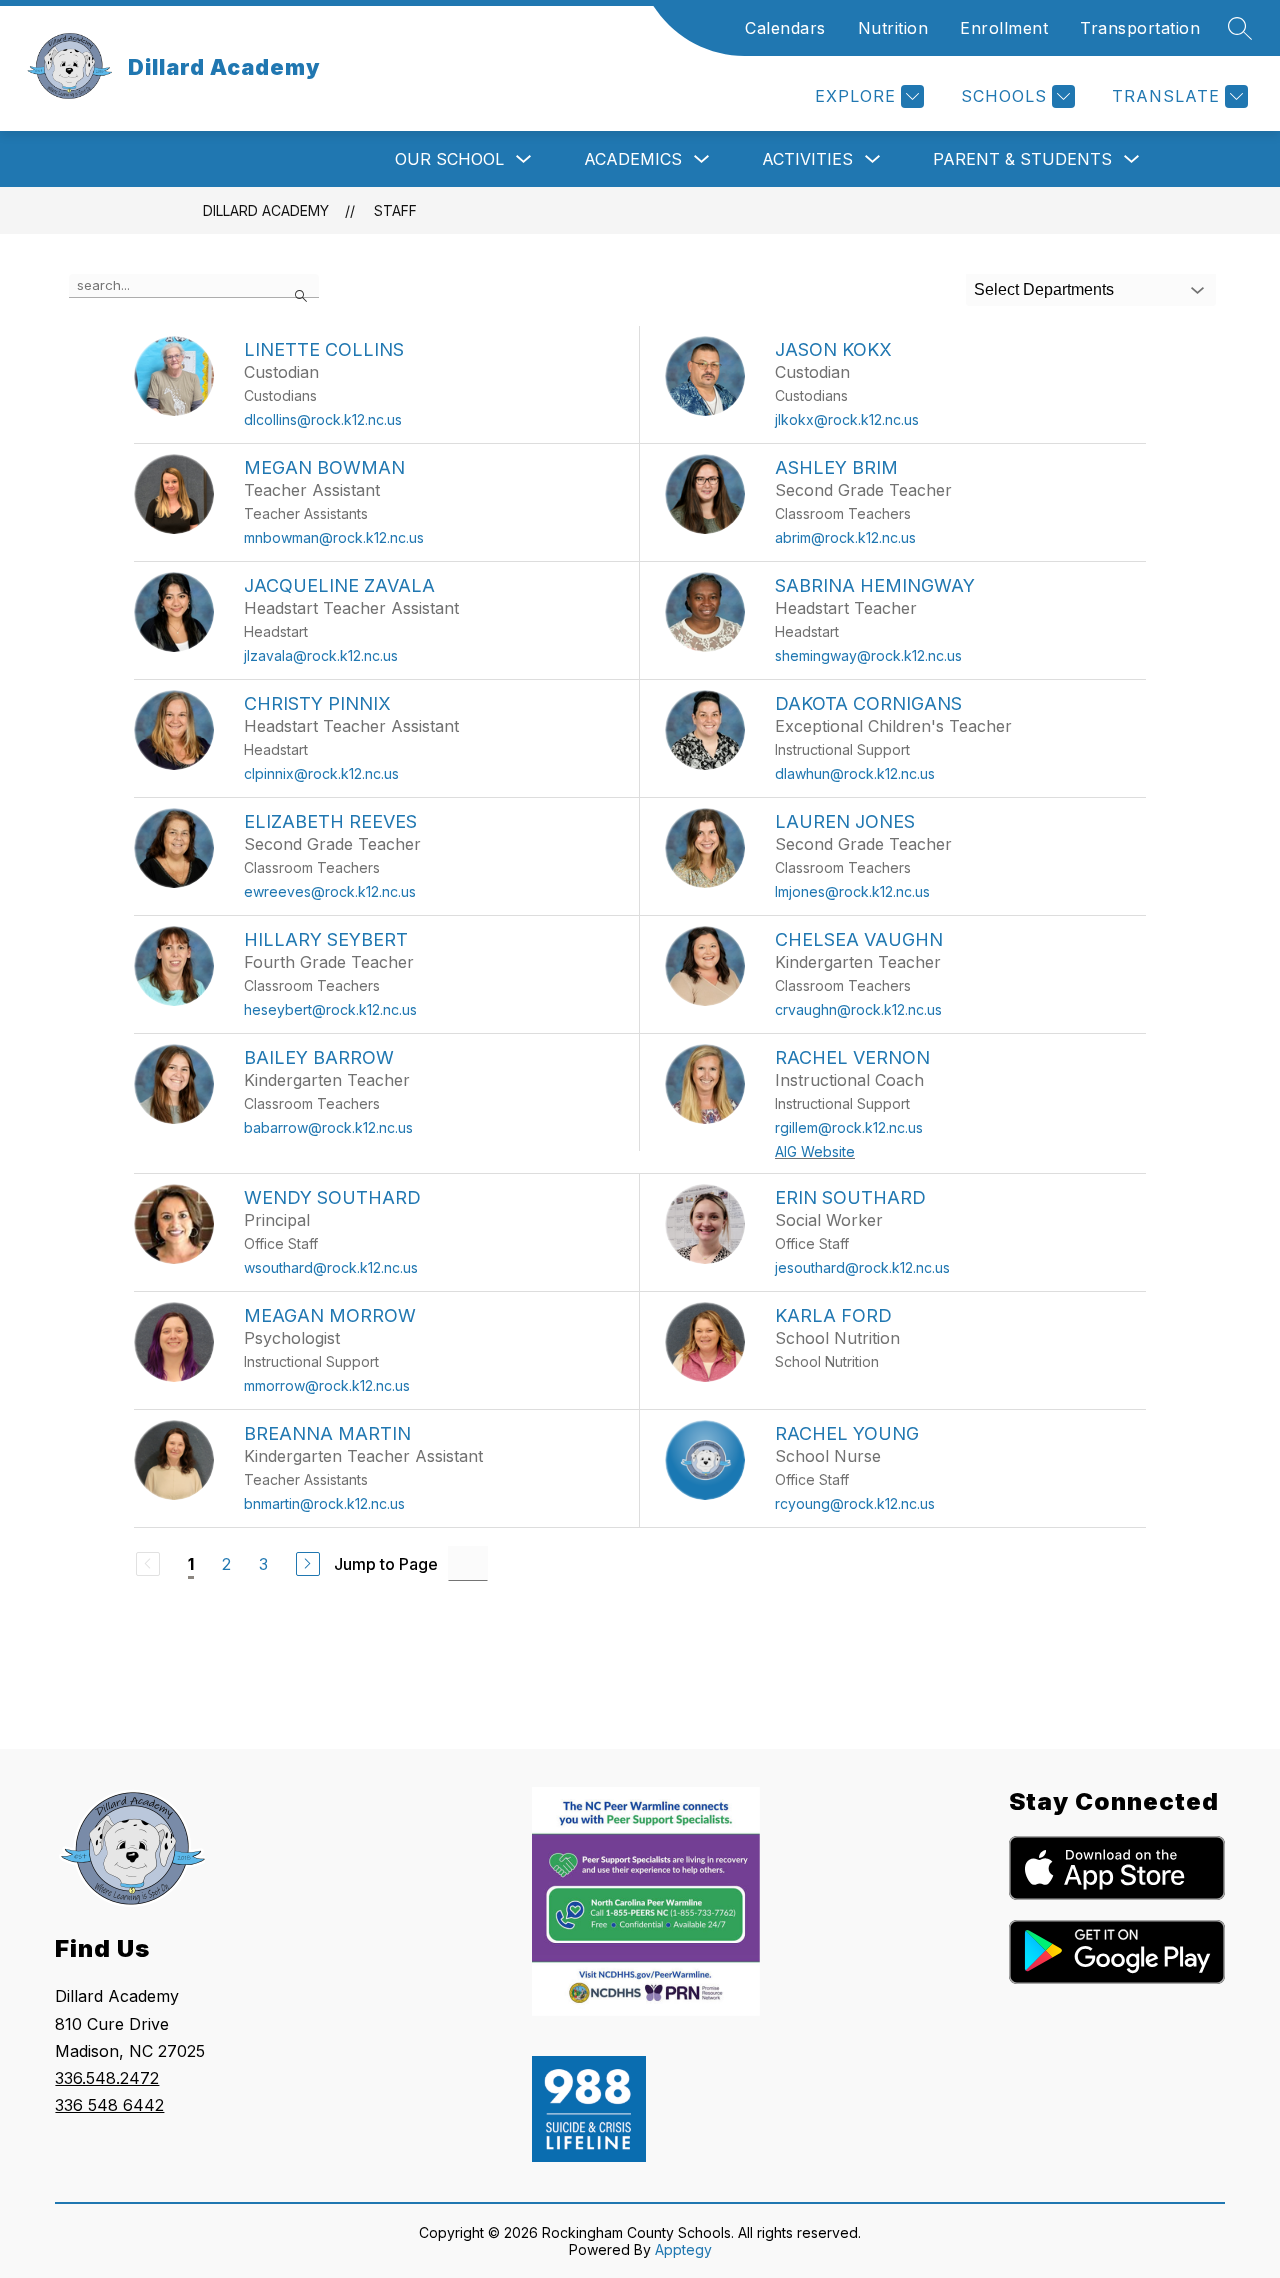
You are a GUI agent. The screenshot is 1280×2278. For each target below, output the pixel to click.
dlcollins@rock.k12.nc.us (323, 419)
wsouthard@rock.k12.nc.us (331, 1267)
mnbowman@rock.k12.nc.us (334, 537)
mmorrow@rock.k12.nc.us (327, 1385)
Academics (633, 159)
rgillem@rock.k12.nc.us (849, 1127)
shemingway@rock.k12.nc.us (868, 655)
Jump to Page (386, 1564)
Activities (807, 159)
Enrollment (1004, 28)
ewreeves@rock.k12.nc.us (330, 891)
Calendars (785, 28)
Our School (449, 159)
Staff (395, 210)
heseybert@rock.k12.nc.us (330, 1009)
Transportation (1140, 28)
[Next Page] (308, 1564)
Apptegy (683, 2249)
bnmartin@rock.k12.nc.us (324, 1503)
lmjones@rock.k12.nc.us (852, 891)
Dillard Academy (266, 210)
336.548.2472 (107, 2078)
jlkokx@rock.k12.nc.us (847, 419)
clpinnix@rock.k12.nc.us (321, 773)
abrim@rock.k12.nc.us (845, 537)
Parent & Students (1022, 159)
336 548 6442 (109, 2105)
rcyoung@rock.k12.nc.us (855, 1503)
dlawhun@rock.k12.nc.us (855, 773)
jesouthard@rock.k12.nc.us (862, 1267)
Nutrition (893, 28)
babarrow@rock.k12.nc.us (328, 1127)
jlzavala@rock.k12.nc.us (321, 655)
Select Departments (1044, 289)
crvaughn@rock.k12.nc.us (858, 1009)
